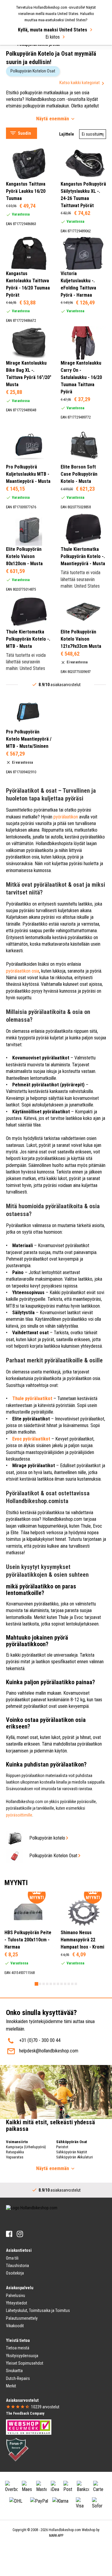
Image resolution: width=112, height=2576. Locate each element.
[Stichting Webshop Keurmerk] (29, 2427)
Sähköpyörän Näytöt (72, 2152)
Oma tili (12, 2258)
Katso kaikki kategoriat (80, 83)
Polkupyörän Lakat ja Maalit (37, 57)
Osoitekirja (15, 2273)
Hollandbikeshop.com (62, 1519)
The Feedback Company (25, 2413)
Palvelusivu (16, 2295)
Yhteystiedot (17, 2303)
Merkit (11, 2386)
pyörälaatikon (66, 817)
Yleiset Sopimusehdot (25, 2363)
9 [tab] (65, 1984)
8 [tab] (62, 1984)
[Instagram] (20, 2234)
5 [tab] (51, 1984)
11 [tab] (72, 1984)
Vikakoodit (15, 2326)
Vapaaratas (15, 2157)
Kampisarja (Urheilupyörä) (26, 2147)
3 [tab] (44, 1984)
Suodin (24, 133)
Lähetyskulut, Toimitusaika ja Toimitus (38, 2310)
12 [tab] (76, 1984)
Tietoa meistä (18, 2348)
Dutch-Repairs (18, 2378)
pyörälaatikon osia (23, 971)
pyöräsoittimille (19, 1815)
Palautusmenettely (22, 2318)
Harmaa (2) (29, 229)
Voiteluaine (22, 50)
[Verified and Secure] (17, 2449)
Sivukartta (14, 2371)
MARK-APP (56, 2536)
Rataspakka (15, 2152)
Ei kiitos (53, 37)
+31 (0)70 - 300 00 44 (40, 2040)
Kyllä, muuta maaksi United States (53, 30)
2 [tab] (40, 1984)
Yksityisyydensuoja (22, 2356)
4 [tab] (47, 1984)
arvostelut (45, 2407)
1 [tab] (36, 1984)
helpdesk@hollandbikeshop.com (49, 2051)
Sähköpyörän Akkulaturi (75, 2157)
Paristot (62, 2147)
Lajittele (67, 134)
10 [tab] (69, 1984)
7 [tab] (58, 1984)
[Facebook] (9, 2234)
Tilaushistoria (17, 2266)
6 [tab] (54, 1984)
